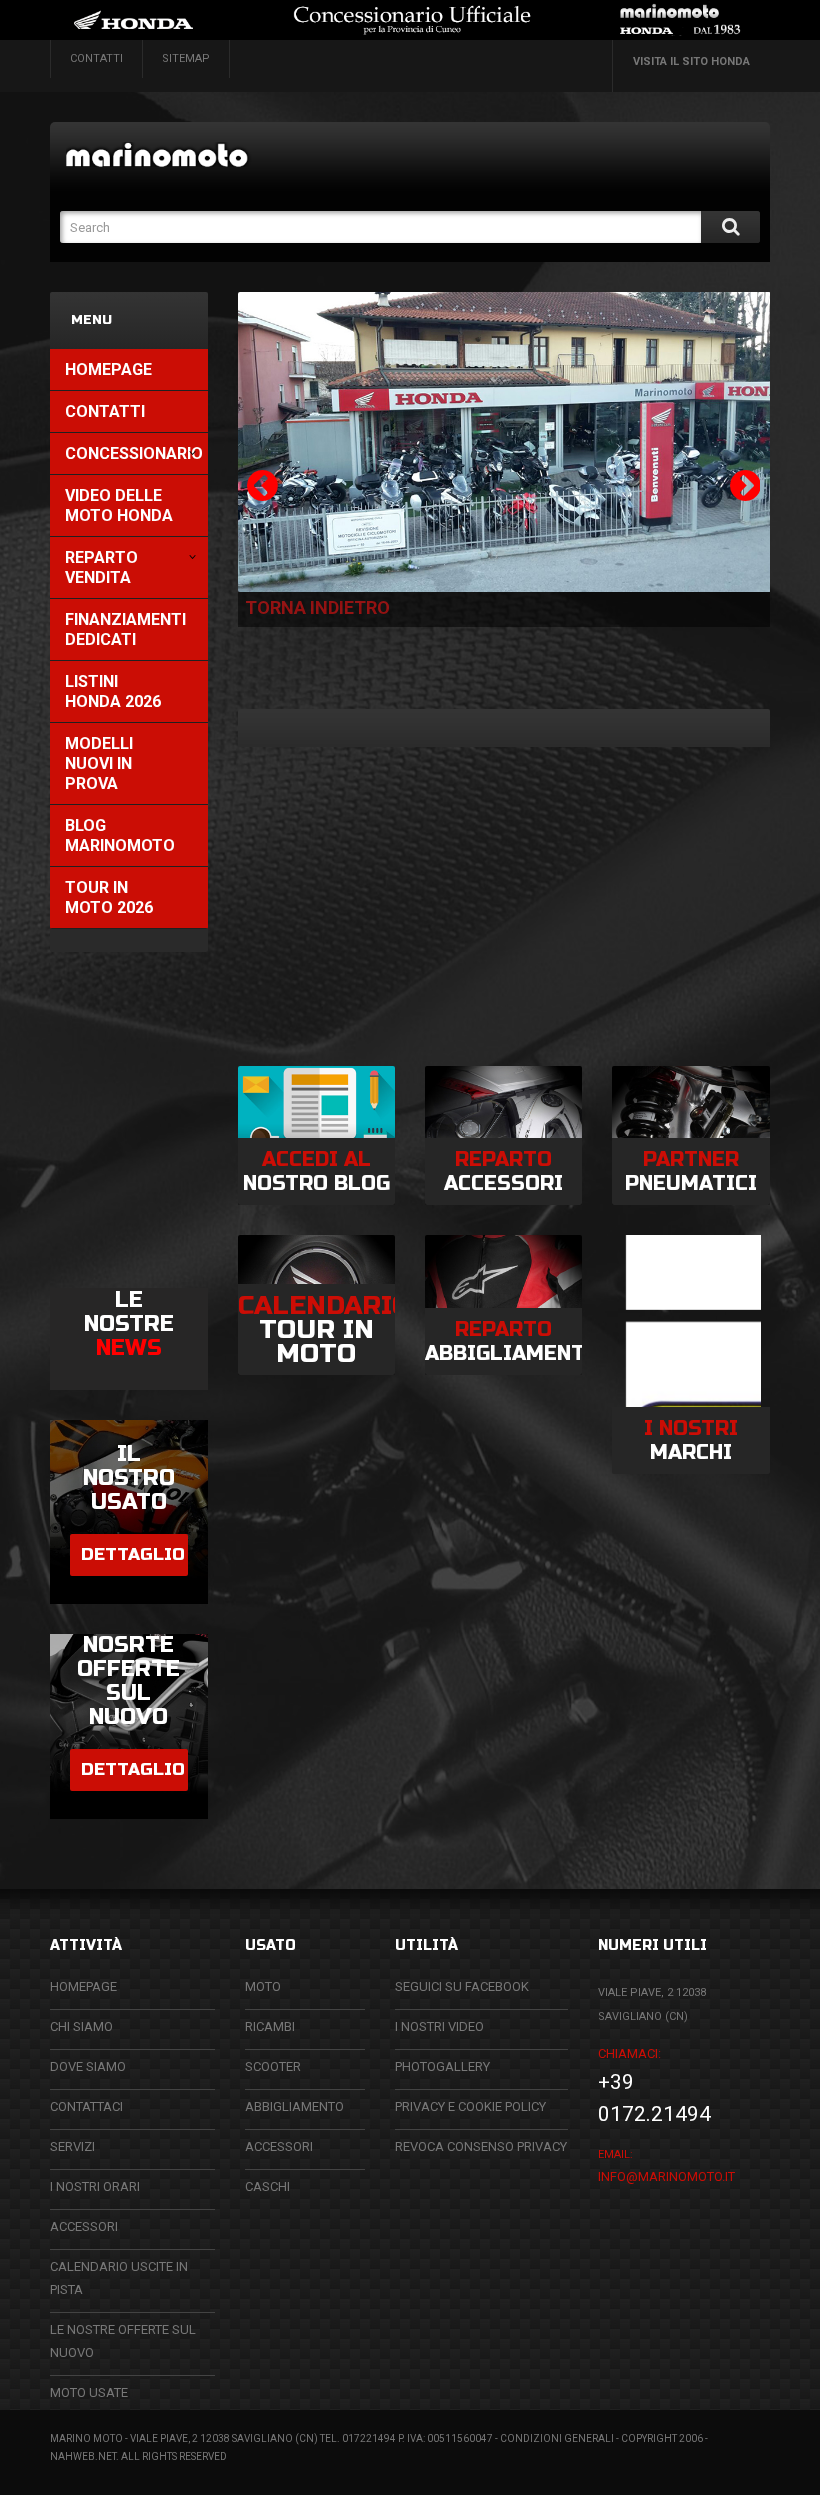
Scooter (273, 2066)
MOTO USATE (89, 2392)
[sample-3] (504, 442)
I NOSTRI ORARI (95, 2186)
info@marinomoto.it (666, 2176)
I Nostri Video (439, 2026)
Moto (263, 1986)
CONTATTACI (86, 2106)
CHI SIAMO (81, 2026)
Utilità (426, 1945)
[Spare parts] (178, 154)
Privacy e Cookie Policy (470, 2106)
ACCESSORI (84, 2226)
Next (740, 486)
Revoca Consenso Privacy (481, 2146)
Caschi (267, 2186)
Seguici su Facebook (462, 1986)
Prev (258, 486)
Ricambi (270, 2026)
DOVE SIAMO (88, 2066)
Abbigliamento (294, 2106)
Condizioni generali (557, 2438)
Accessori (279, 2146)
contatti (96, 58)
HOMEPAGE (83, 1986)
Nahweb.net (83, 2456)
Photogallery (442, 2066)
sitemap (186, 58)
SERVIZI (72, 2146)
